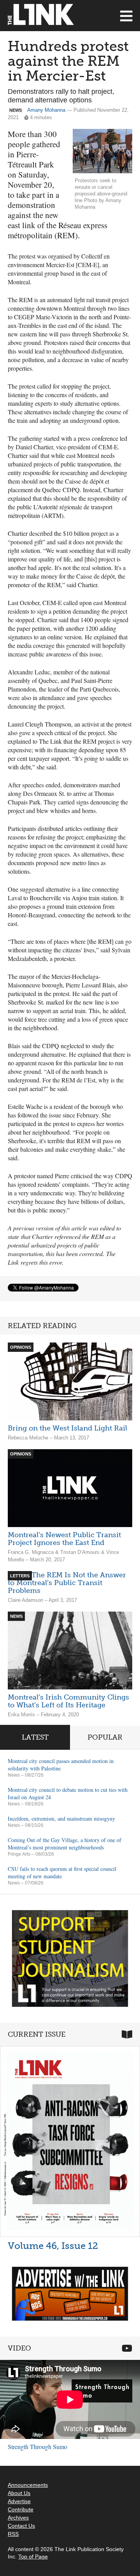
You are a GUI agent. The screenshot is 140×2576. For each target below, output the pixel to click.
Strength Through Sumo (38, 2447)
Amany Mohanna (46, 110)
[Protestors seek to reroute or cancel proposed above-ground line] (102, 151)
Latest (35, 1737)
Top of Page (33, 2557)
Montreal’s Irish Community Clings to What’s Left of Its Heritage (68, 1701)
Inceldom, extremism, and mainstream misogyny (61, 1819)
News (14, 1775)
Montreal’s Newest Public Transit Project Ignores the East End (64, 1539)
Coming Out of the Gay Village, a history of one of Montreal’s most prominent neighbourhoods (65, 1844)
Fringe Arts (19, 1854)
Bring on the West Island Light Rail (67, 1428)
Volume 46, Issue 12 (53, 2246)
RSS (13, 2534)
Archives (18, 2518)
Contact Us (21, 2526)
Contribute (21, 2509)
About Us (19, 2493)
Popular (105, 1737)
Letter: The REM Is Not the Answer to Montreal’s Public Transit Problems (67, 1583)
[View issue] (70, 2141)
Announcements (28, 2485)
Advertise (19, 2501)
